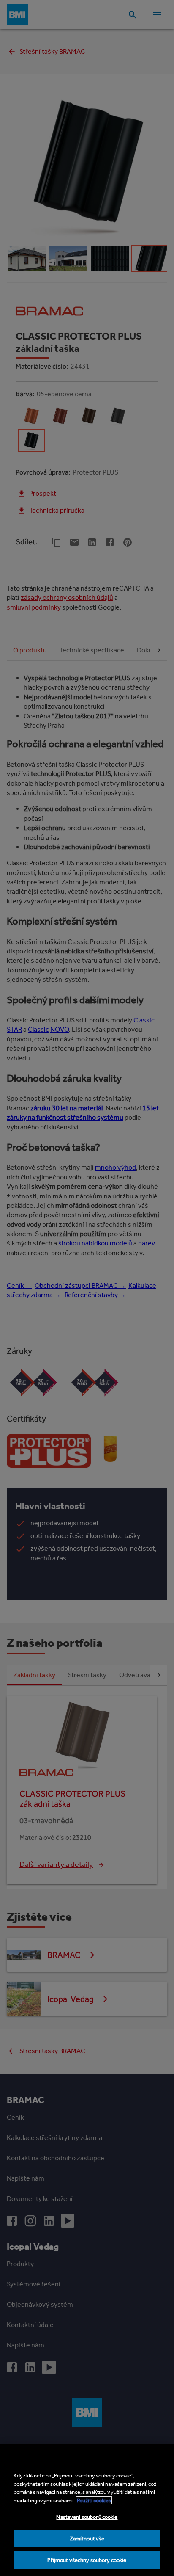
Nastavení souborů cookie (87, 2517)
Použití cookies (94, 2500)
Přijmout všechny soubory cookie (87, 2560)
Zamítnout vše (87, 2539)
